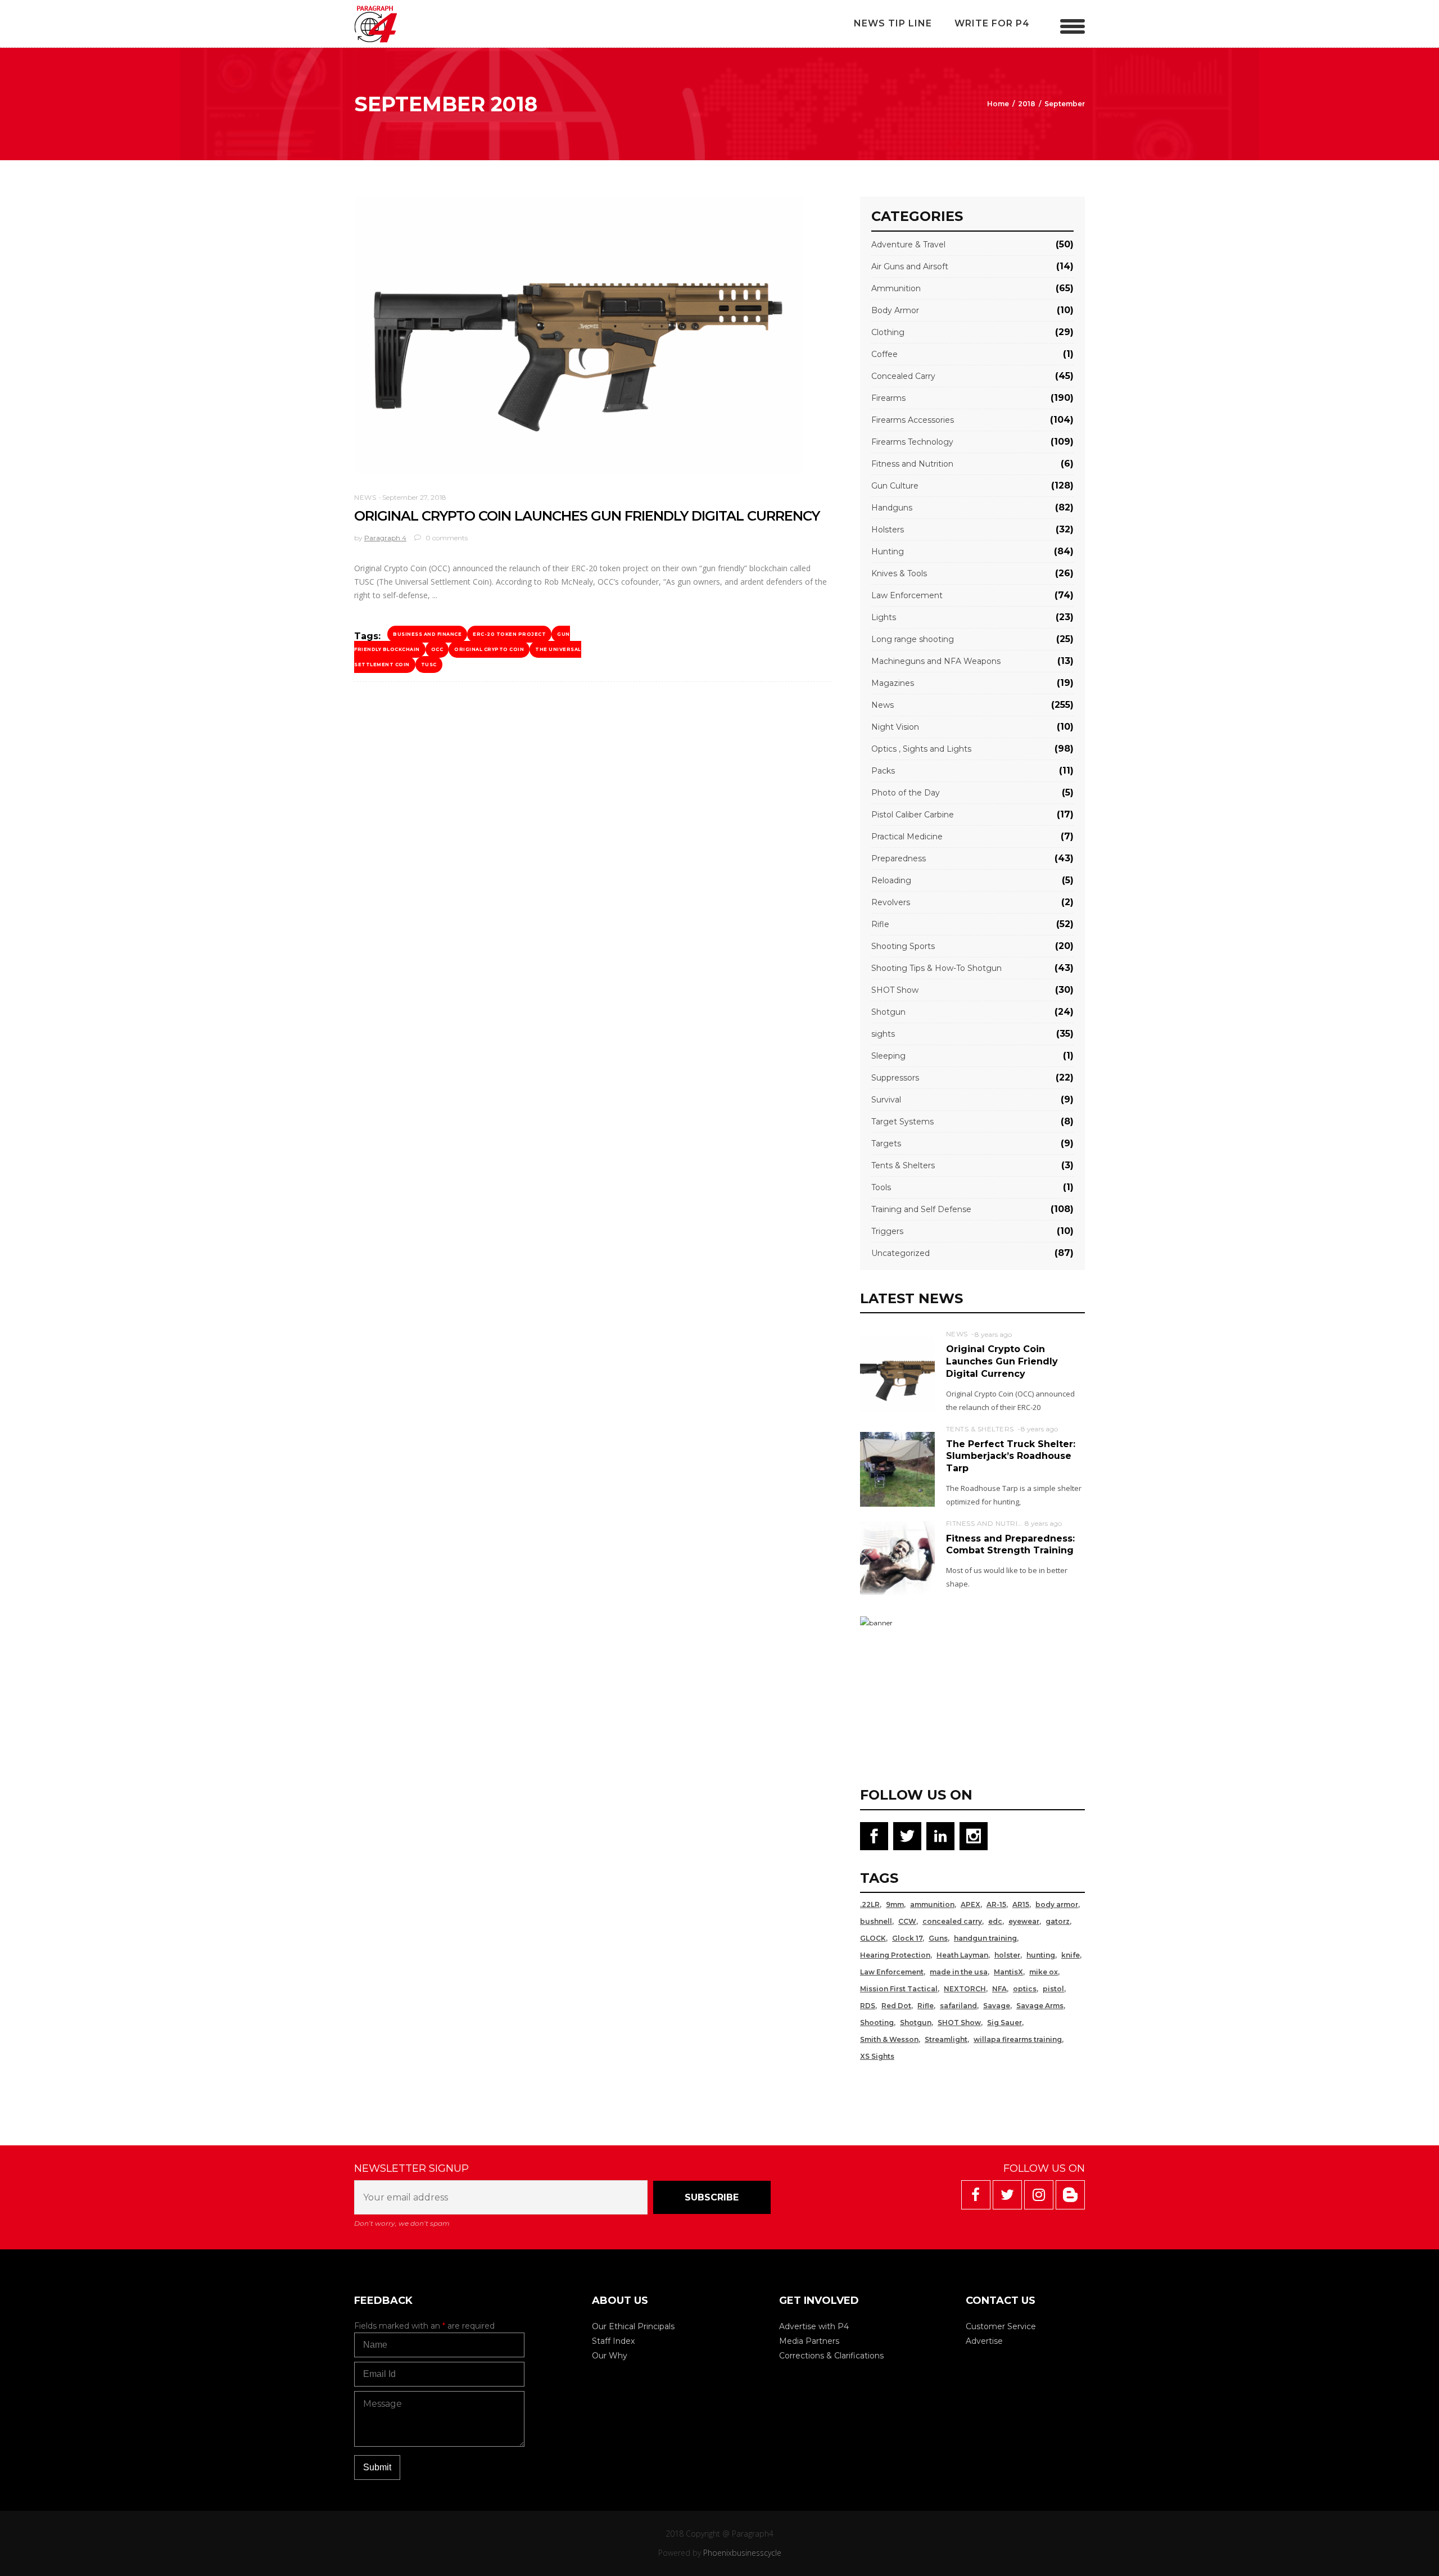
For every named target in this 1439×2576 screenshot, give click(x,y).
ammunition (932, 1904)
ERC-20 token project (509, 634)
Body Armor (895, 310)
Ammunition (896, 288)
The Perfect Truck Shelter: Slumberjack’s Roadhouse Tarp (1011, 1456)
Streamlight (946, 2039)
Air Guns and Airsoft (910, 266)
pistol (1053, 1989)
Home (998, 104)
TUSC (429, 665)
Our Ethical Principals (633, 2326)
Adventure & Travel (908, 245)
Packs (883, 771)
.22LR (870, 1904)
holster (1007, 1955)
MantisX (1008, 1972)
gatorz (1058, 1921)
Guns (938, 1938)
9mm (895, 1904)
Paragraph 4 (385, 538)
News (365, 497)
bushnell (876, 1921)
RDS (868, 2006)
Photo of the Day (906, 793)
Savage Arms (1040, 2006)
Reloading (891, 880)
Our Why (610, 2356)
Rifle (880, 924)
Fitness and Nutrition (912, 464)
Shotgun (888, 1012)
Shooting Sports (903, 946)
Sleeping (888, 1056)
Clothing (888, 332)
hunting (1041, 1955)
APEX (970, 1904)
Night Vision (895, 727)
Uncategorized (900, 1253)
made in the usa (959, 1972)
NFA (999, 1989)
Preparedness (899, 858)
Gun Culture (895, 486)
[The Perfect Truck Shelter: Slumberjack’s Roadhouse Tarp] (897, 1469)
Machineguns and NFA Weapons (936, 661)
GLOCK (873, 1938)
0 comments (446, 538)
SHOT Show (895, 990)
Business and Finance (427, 634)
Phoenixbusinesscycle (742, 2553)
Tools (881, 1187)
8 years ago (993, 1334)
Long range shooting (913, 639)
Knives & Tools (899, 573)
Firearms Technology (912, 442)
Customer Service (1001, 2326)
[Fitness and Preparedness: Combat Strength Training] (897, 1557)
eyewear (1024, 1921)
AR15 (1021, 1904)
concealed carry (952, 1921)
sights (883, 1034)
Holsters (888, 530)
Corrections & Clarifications (831, 2356)
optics (1025, 1989)
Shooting (877, 2023)
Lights (884, 617)
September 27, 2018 (414, 497)
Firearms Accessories (913, 420)
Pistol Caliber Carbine (913, 815)
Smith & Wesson (889, 2039)
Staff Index (613, 2341)
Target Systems (902, 1122)
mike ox (1044, 1972)
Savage (997, 2006)
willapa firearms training (1018, 2039)
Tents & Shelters (903, 1165)
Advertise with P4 (814, 2326)
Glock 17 (907, 1938)
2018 (1027, 104)
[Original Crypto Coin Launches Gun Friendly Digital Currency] (579, 335)
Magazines (893, 683)
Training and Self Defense (921, 1209)
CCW (907, 1921)
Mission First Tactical (899, 1989)
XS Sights (877, 2056)
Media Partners (809, 2341)
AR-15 (996, 1904)
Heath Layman (962, 1955)
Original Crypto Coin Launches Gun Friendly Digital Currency (587, 516)
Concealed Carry (903, 376)
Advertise (984, 2341)
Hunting (888, 552)
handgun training (985, 1938)
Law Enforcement (907, 595)
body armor (1057, 1904)
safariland (958, 2006)
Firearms (888, 398)
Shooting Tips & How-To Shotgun (936, 968)
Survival (886, 1100)
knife (1071, 1955)
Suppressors (895, 1078)
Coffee (884, 354)
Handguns (892, 508)
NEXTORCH (965, 1989)
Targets (886, 1144)
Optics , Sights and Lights (921, 749)
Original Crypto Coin (489, 649)
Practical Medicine (907, 837)
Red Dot (896, 2006)
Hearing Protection (895, 1955)
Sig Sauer (1004, 2023)
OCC (437, 649)
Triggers (887, 1231)
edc (995, 1921)
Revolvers (891, 902)
